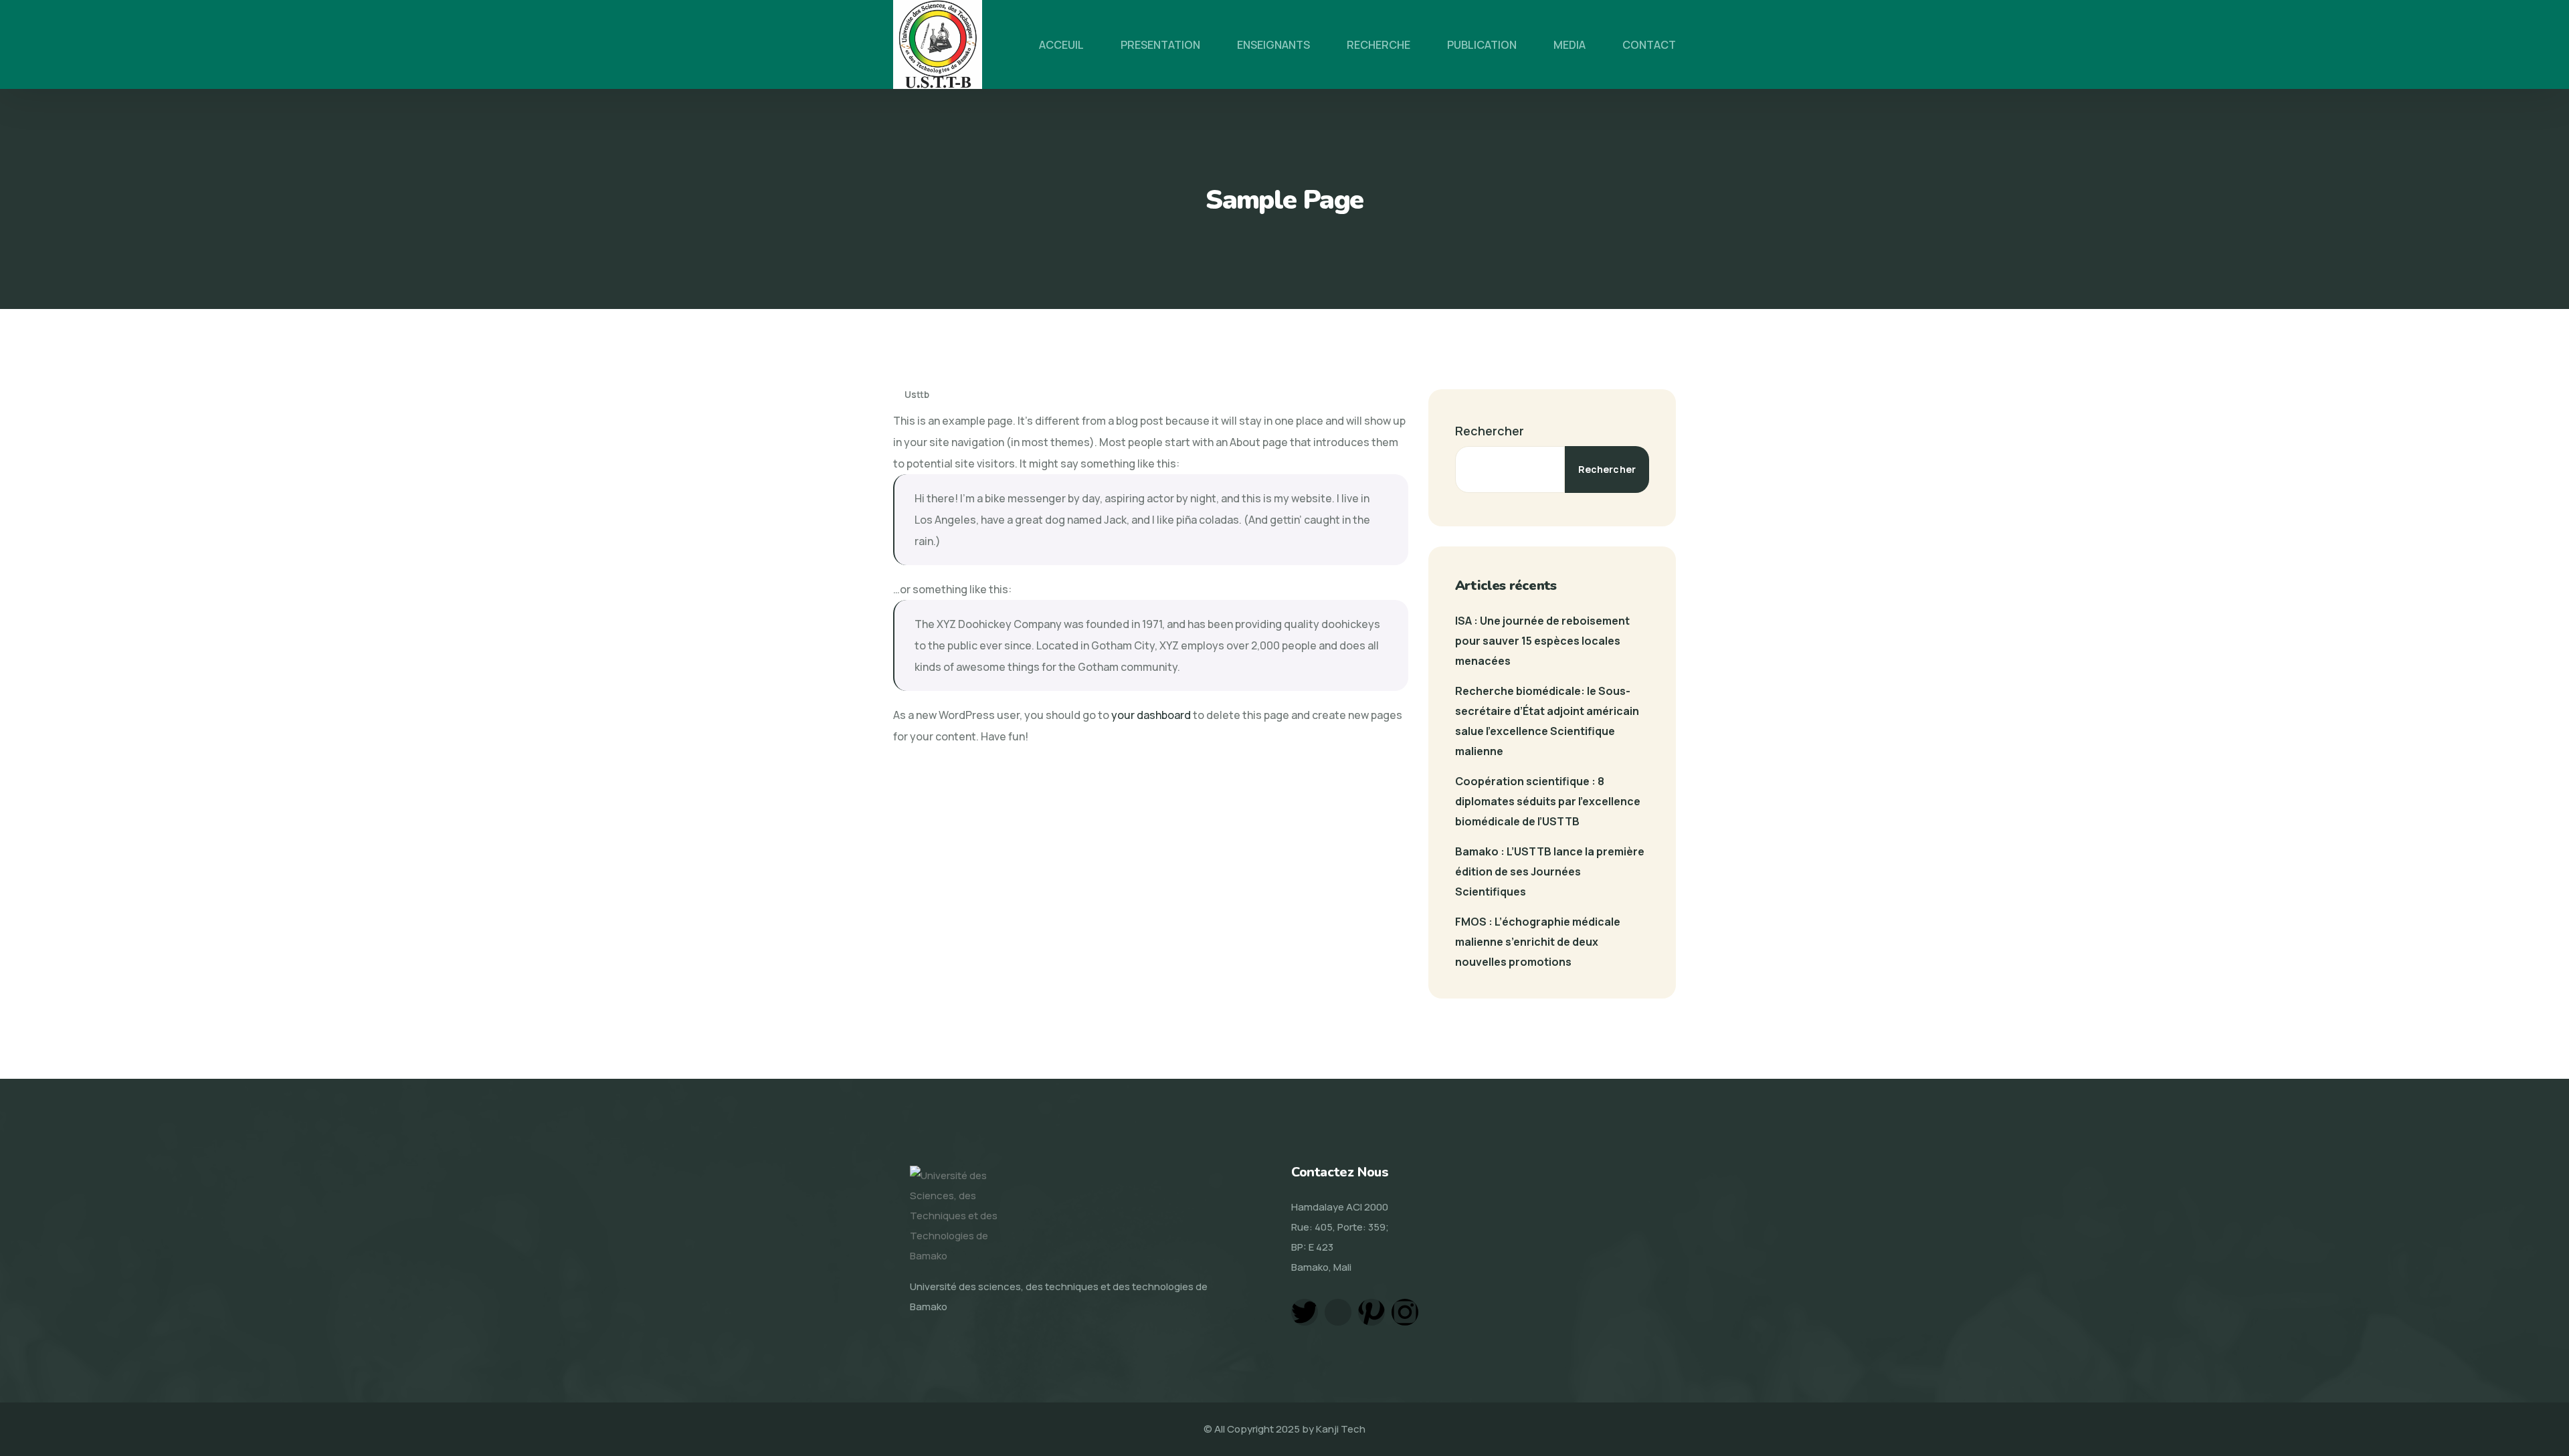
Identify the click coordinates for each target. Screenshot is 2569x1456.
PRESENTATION (1160, 45)
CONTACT (1649, 45)
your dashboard (1151, 715)
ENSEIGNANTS (1273, 45)
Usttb (916, 394)
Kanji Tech (1341, 1429)
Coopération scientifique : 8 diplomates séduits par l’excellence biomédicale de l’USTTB (1548, 801)
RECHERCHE (1378, 45)
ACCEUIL (1061, 45)
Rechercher (1490, 431)
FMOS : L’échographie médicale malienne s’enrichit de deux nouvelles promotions (1538, 942)
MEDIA (1569, 45)
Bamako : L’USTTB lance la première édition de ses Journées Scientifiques (1550, 871)
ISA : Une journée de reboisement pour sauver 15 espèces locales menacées (1542, 641)
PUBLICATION (1482, 45)
